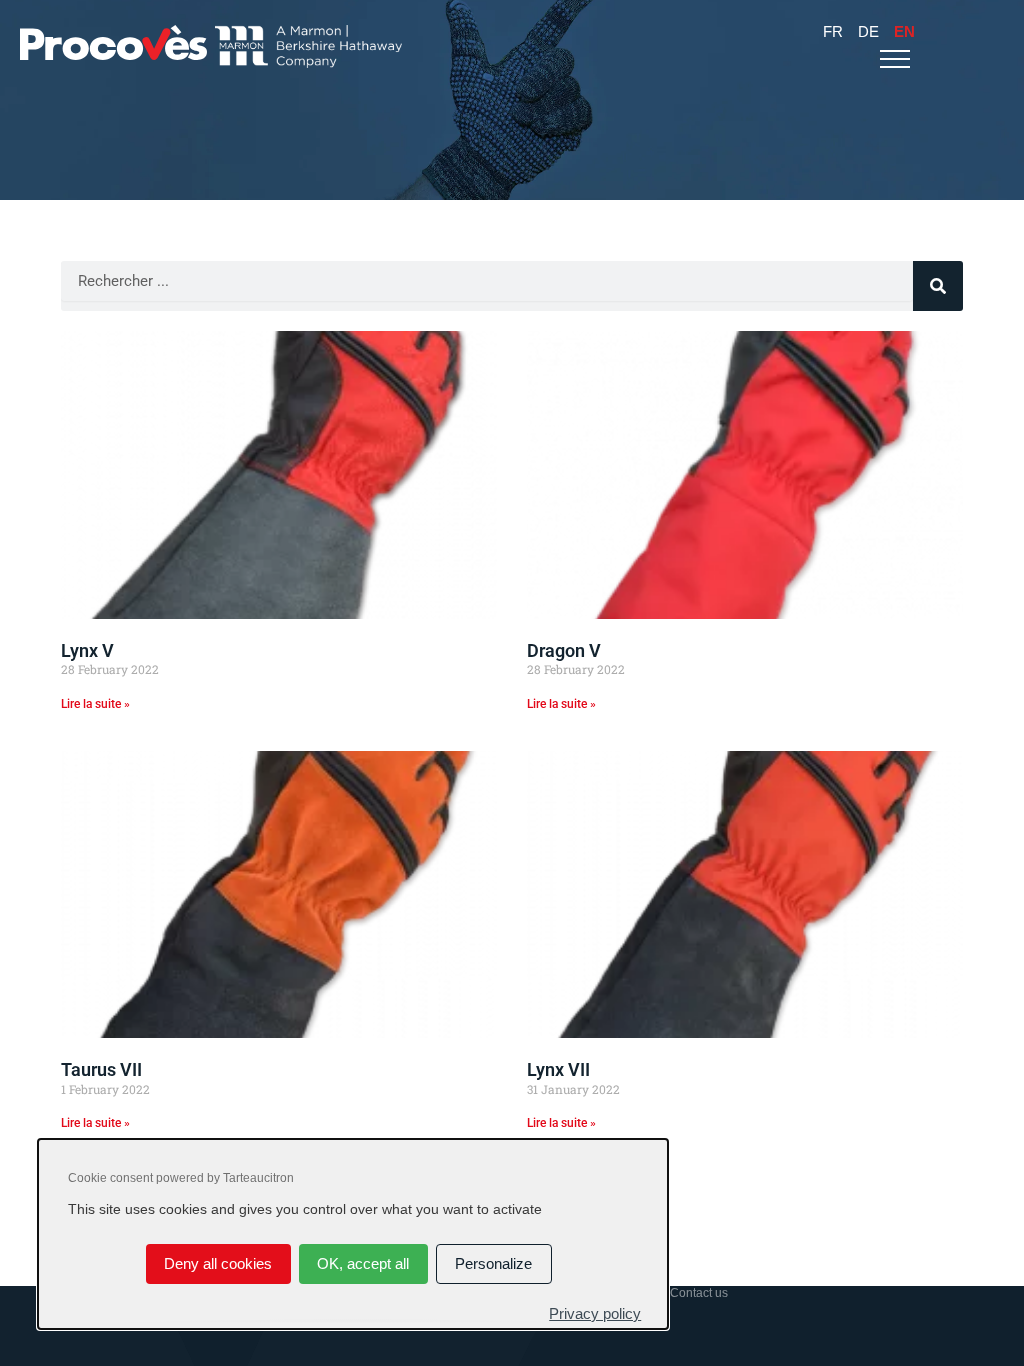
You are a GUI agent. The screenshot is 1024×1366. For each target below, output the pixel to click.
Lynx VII (558, 1069)
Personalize (493, 1263)
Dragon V (564, 650)
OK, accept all (363, 1263)
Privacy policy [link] (595, 1313)
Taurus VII (101, 1069)
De (868, 31)
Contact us (699, 1293)
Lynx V (87, 650)
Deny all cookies (218, 1263)
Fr (833, 31)
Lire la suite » (95, 704)
